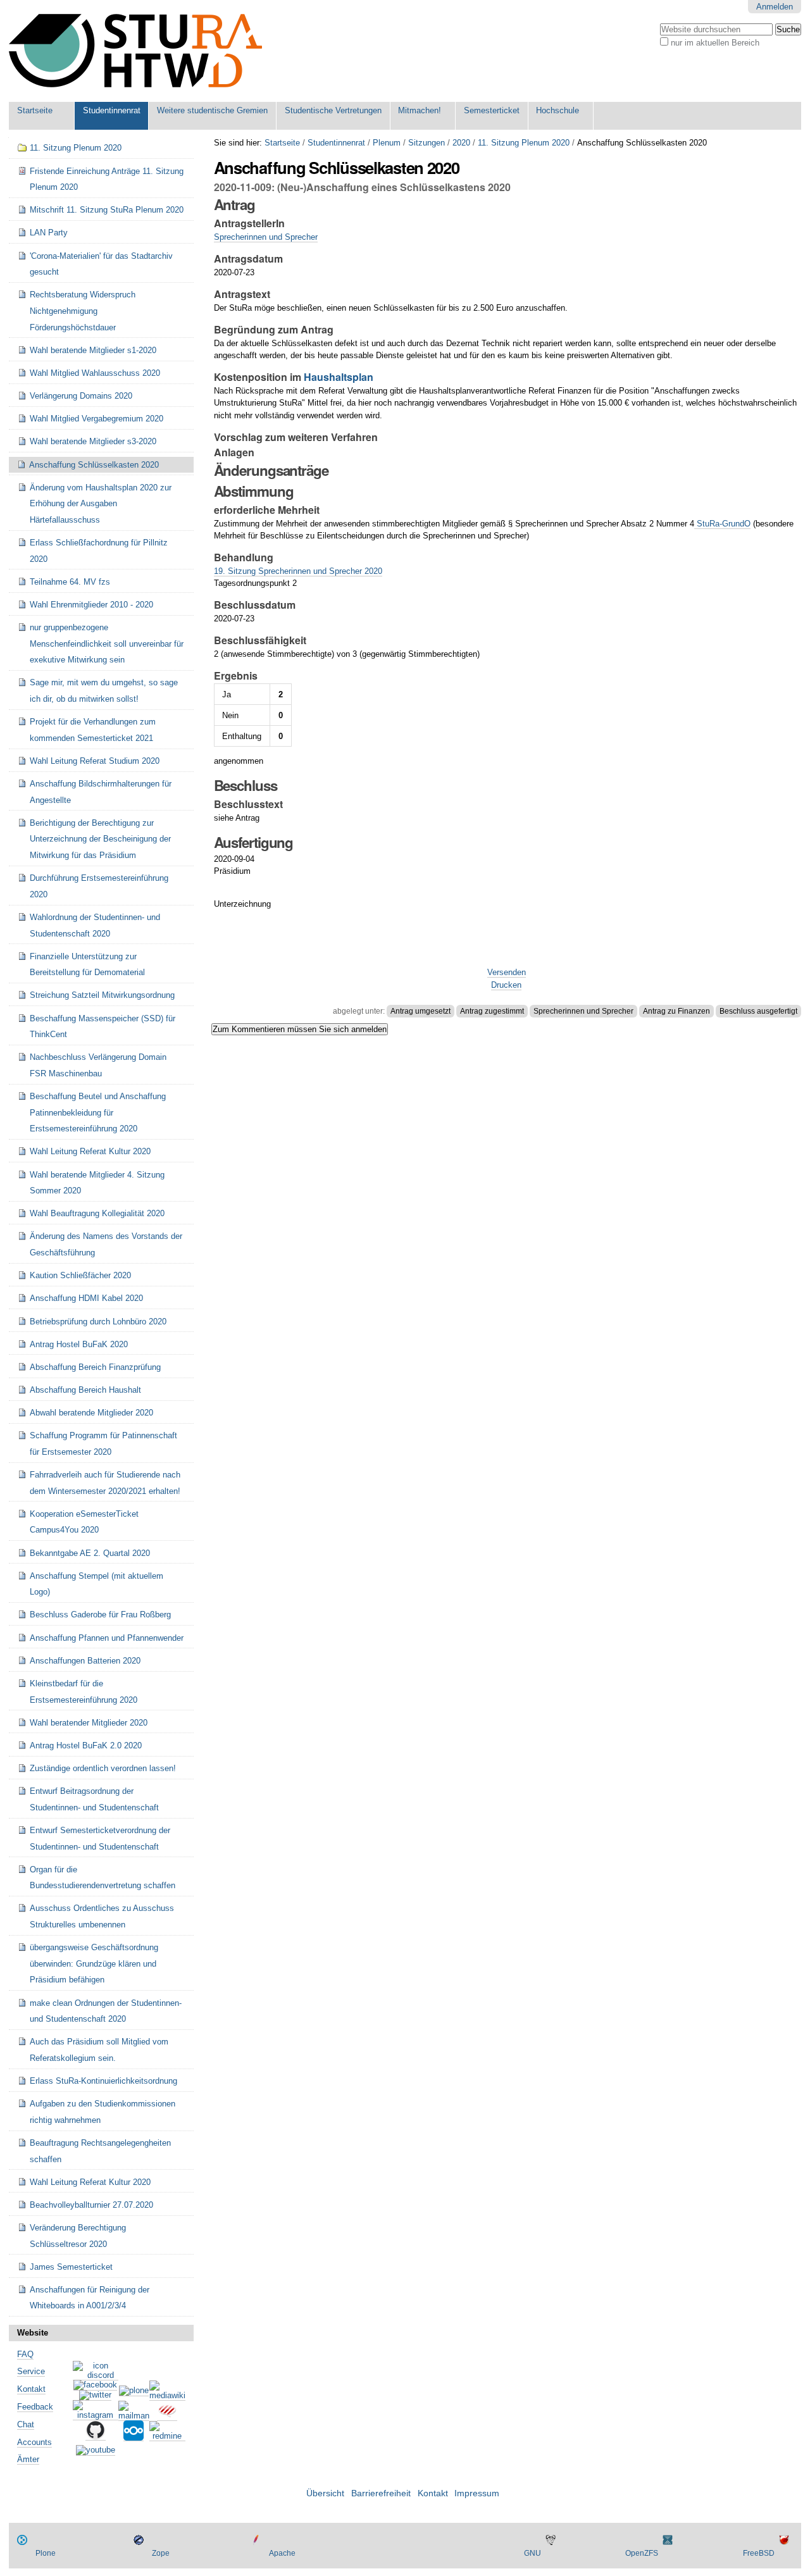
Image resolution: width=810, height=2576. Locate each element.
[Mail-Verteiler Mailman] (134, 2416)
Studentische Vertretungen (333, 110)
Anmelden (775, 7)
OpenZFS (642, 2553)
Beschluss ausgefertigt (758, 1011)
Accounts (34, 2442)
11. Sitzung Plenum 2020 (524, 143)
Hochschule (558, 110)
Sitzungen (427, 143)
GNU (533, 2553)
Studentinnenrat (112, 110)
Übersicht (325, 2493)
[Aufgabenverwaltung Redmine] (167, 2436)
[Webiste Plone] (134, 2391)
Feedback (35, 2407)
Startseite (35, 110)
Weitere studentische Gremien (212, 110)
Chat (26, 2424)
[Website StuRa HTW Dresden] (135, 51)
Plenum (387, 143)
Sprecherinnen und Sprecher (266, 237)
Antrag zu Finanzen (676, 1011)
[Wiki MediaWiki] (167, 2396)
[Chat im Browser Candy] (167, 2416)
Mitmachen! (420, 110)
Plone (46, 2553)
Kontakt (31, 2389)
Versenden (507, 972)
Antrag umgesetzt (421, 1011)
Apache (282, 2553)
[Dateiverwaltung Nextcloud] (134, 2436)
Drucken (506, 985)
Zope (161, 2553)
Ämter (28, 2459)
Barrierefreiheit (381, 2493)
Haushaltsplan (339, 377)
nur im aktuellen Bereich (715, 43)
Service (31, 2371)
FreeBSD (759, 2553)
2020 (461, 143)
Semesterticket (492, 110)
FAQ (25, 2354)
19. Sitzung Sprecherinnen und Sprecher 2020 (298, 571)
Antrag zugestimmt (492, 1011)
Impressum (477, 2493)
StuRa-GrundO (722, 524)
